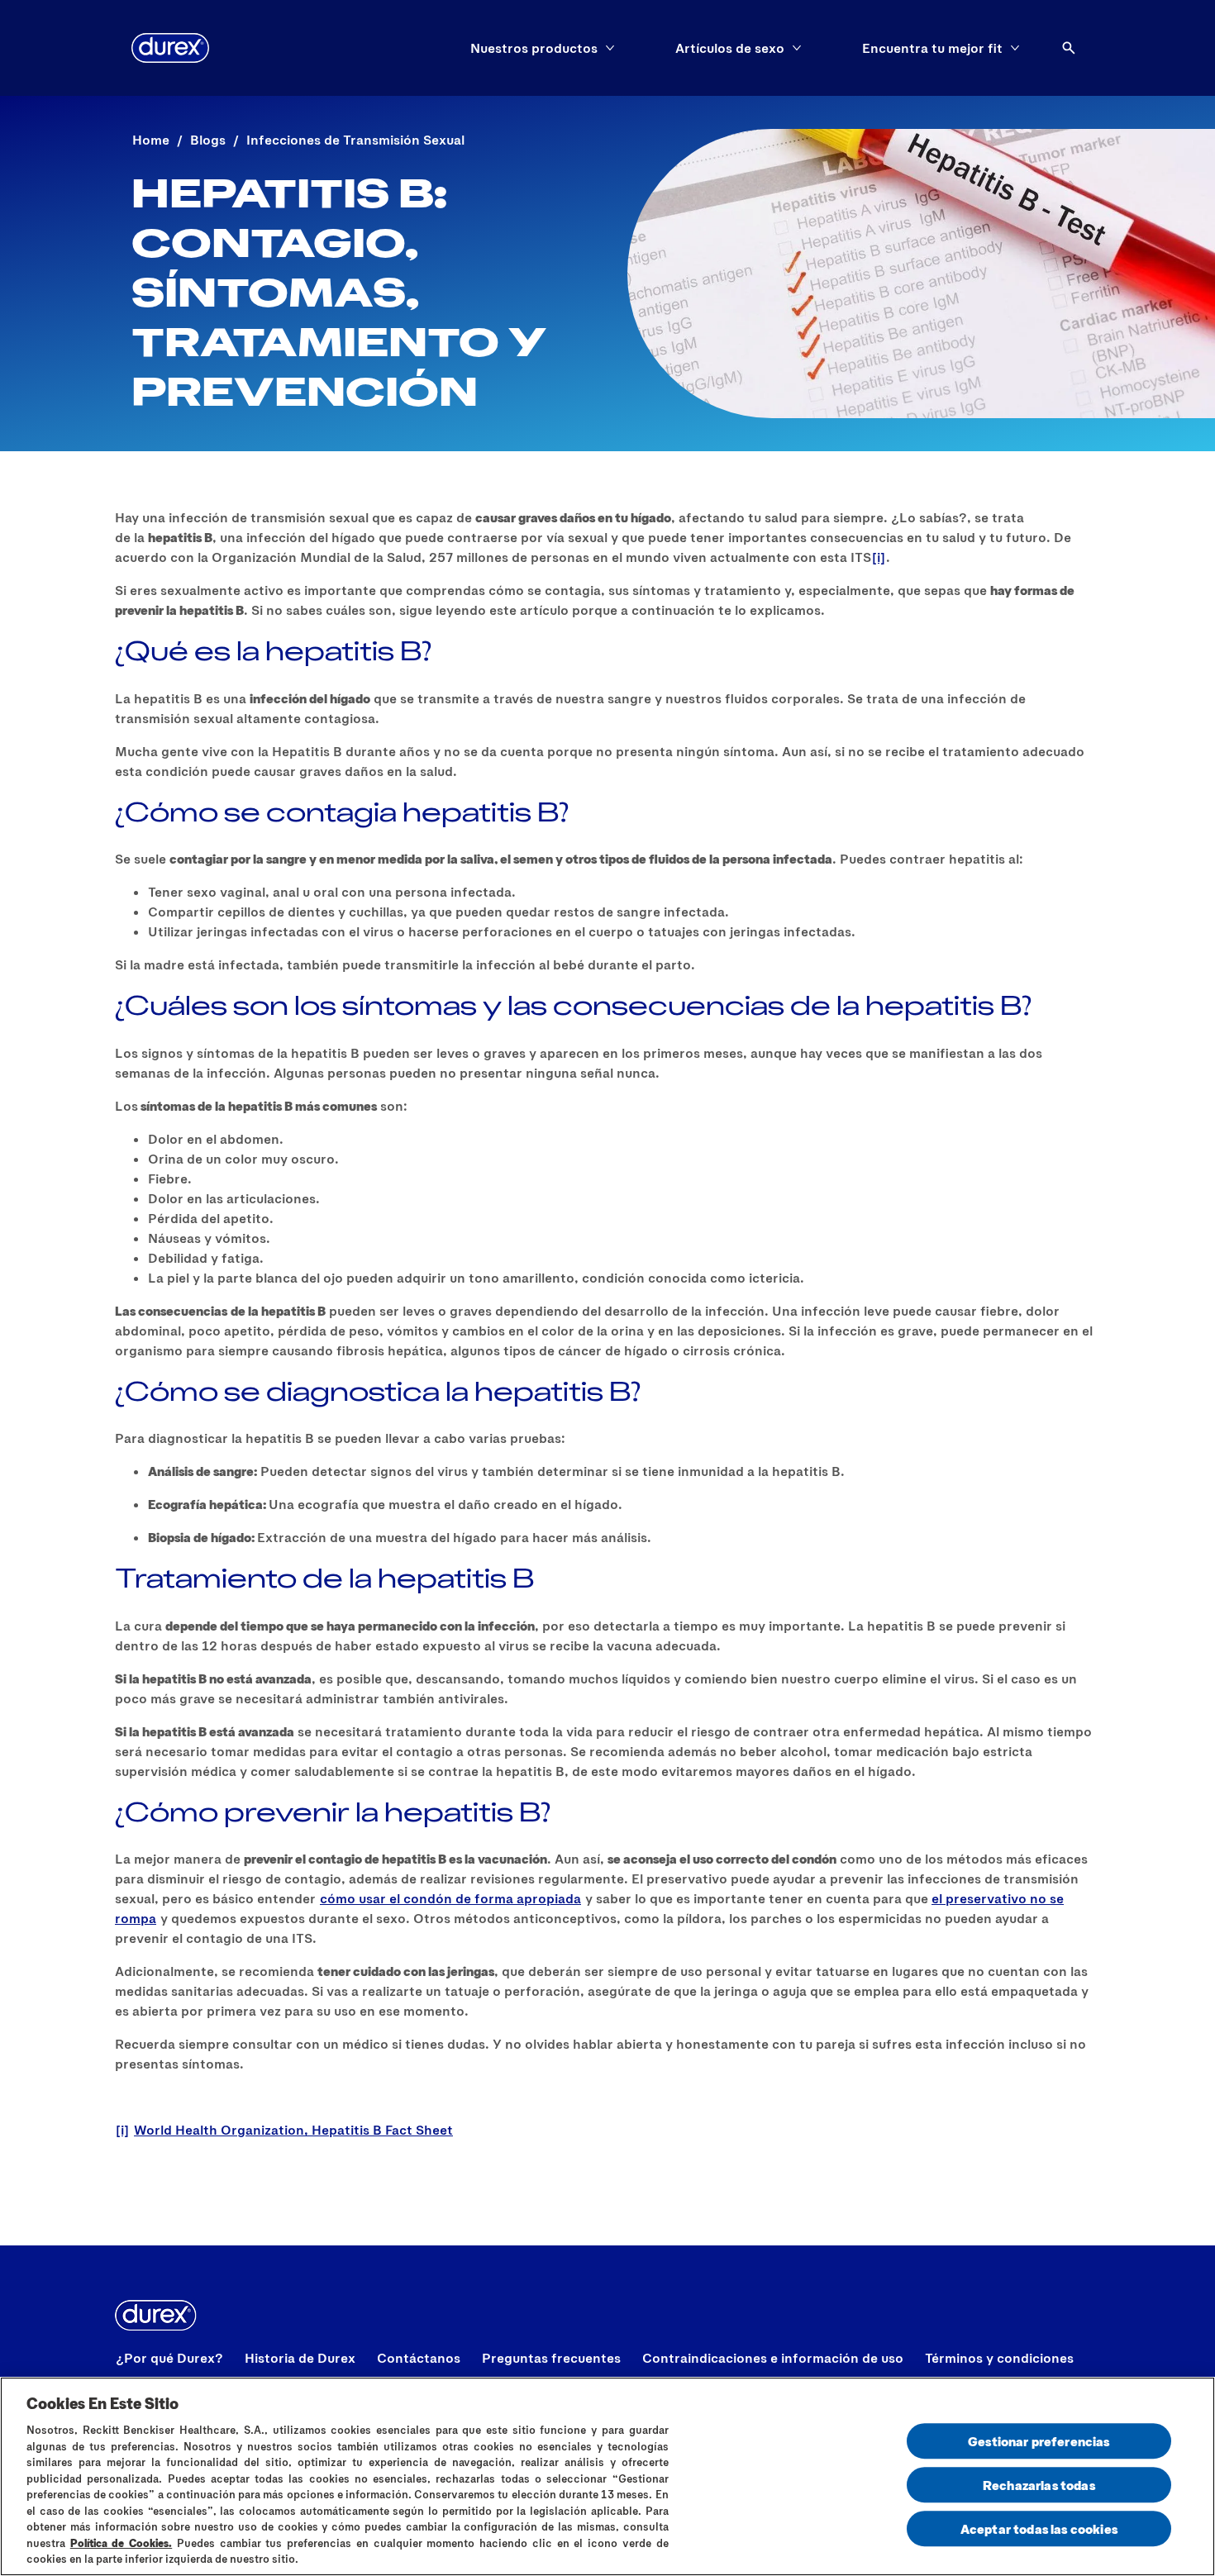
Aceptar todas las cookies (1039, 2528)
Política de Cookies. (121, 2543)
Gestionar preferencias (1039, 2441)
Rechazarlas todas (1039, 2485)
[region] (607, 2476)
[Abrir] (1069, 48)
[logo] (170, 48)
